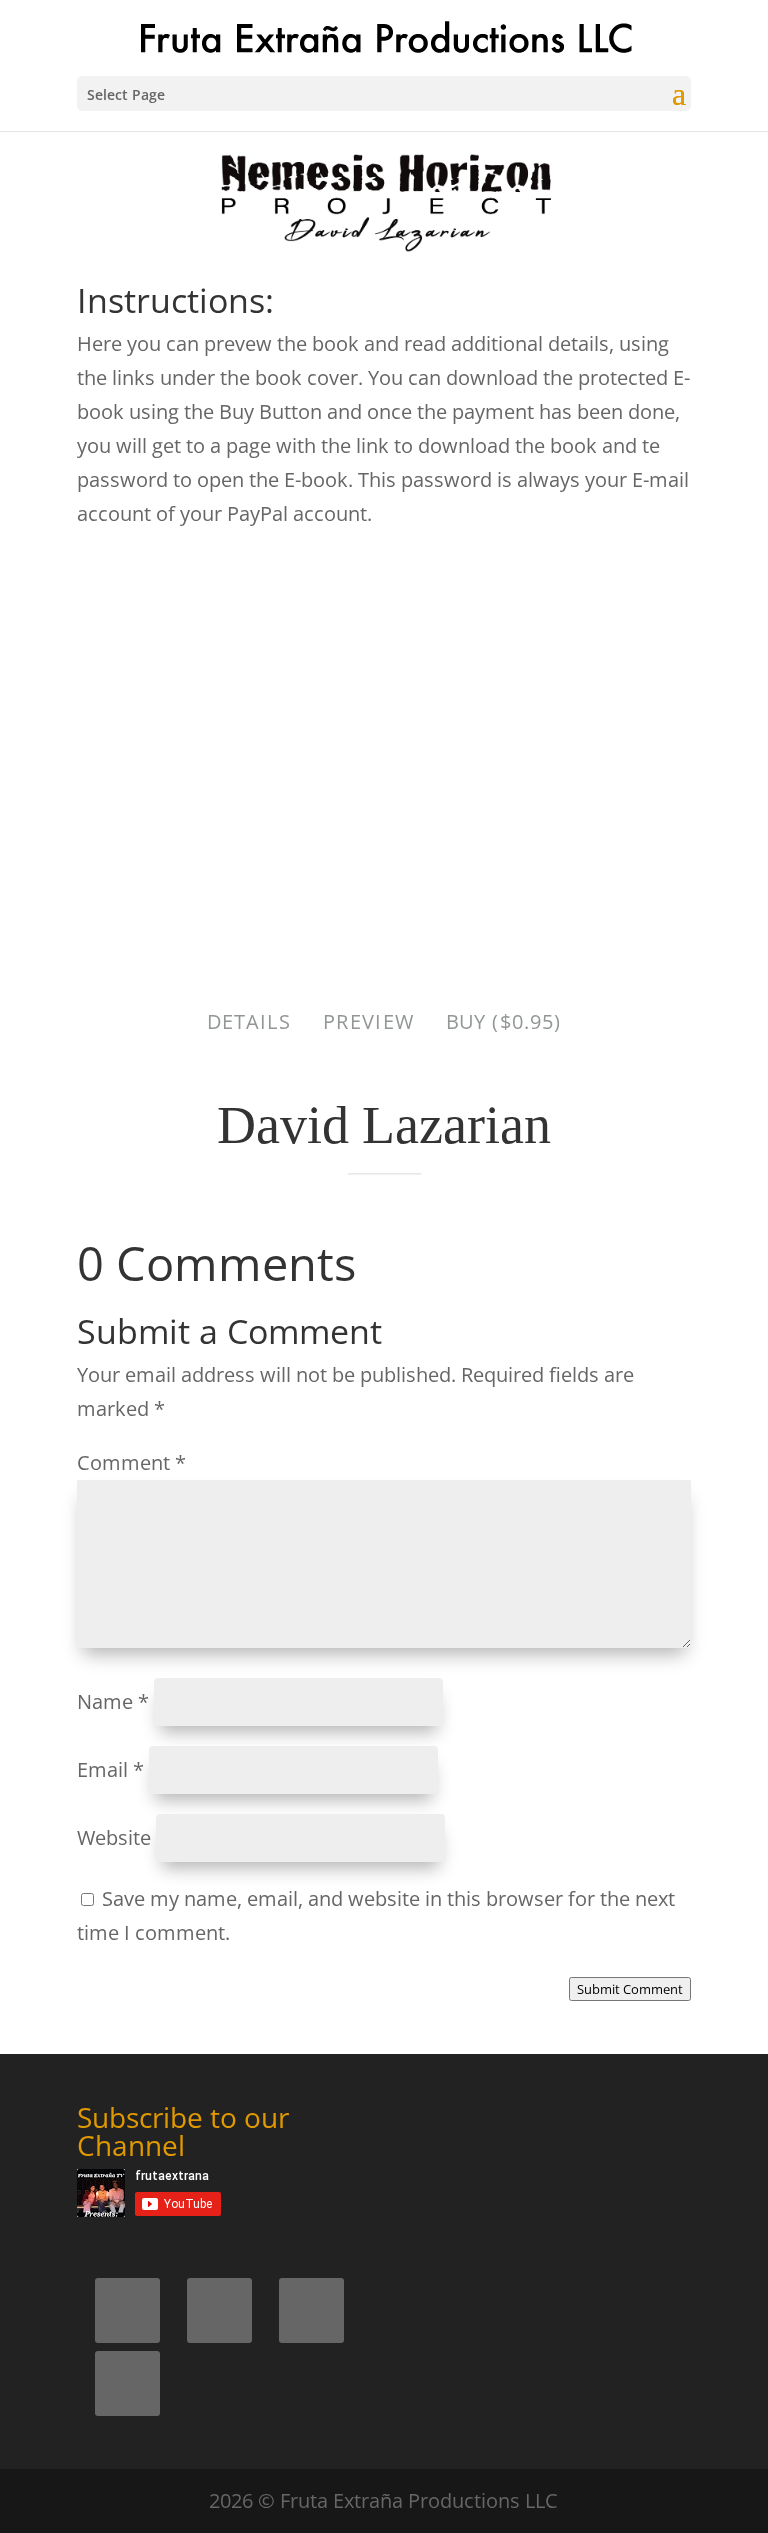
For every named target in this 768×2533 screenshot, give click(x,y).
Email (110, 1769)
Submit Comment (630, 1989)
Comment (131, 1462)
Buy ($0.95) (503, 1021)
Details (249, 1021)
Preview (368, 1021)
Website (114, 1837)
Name (113, 1701)
